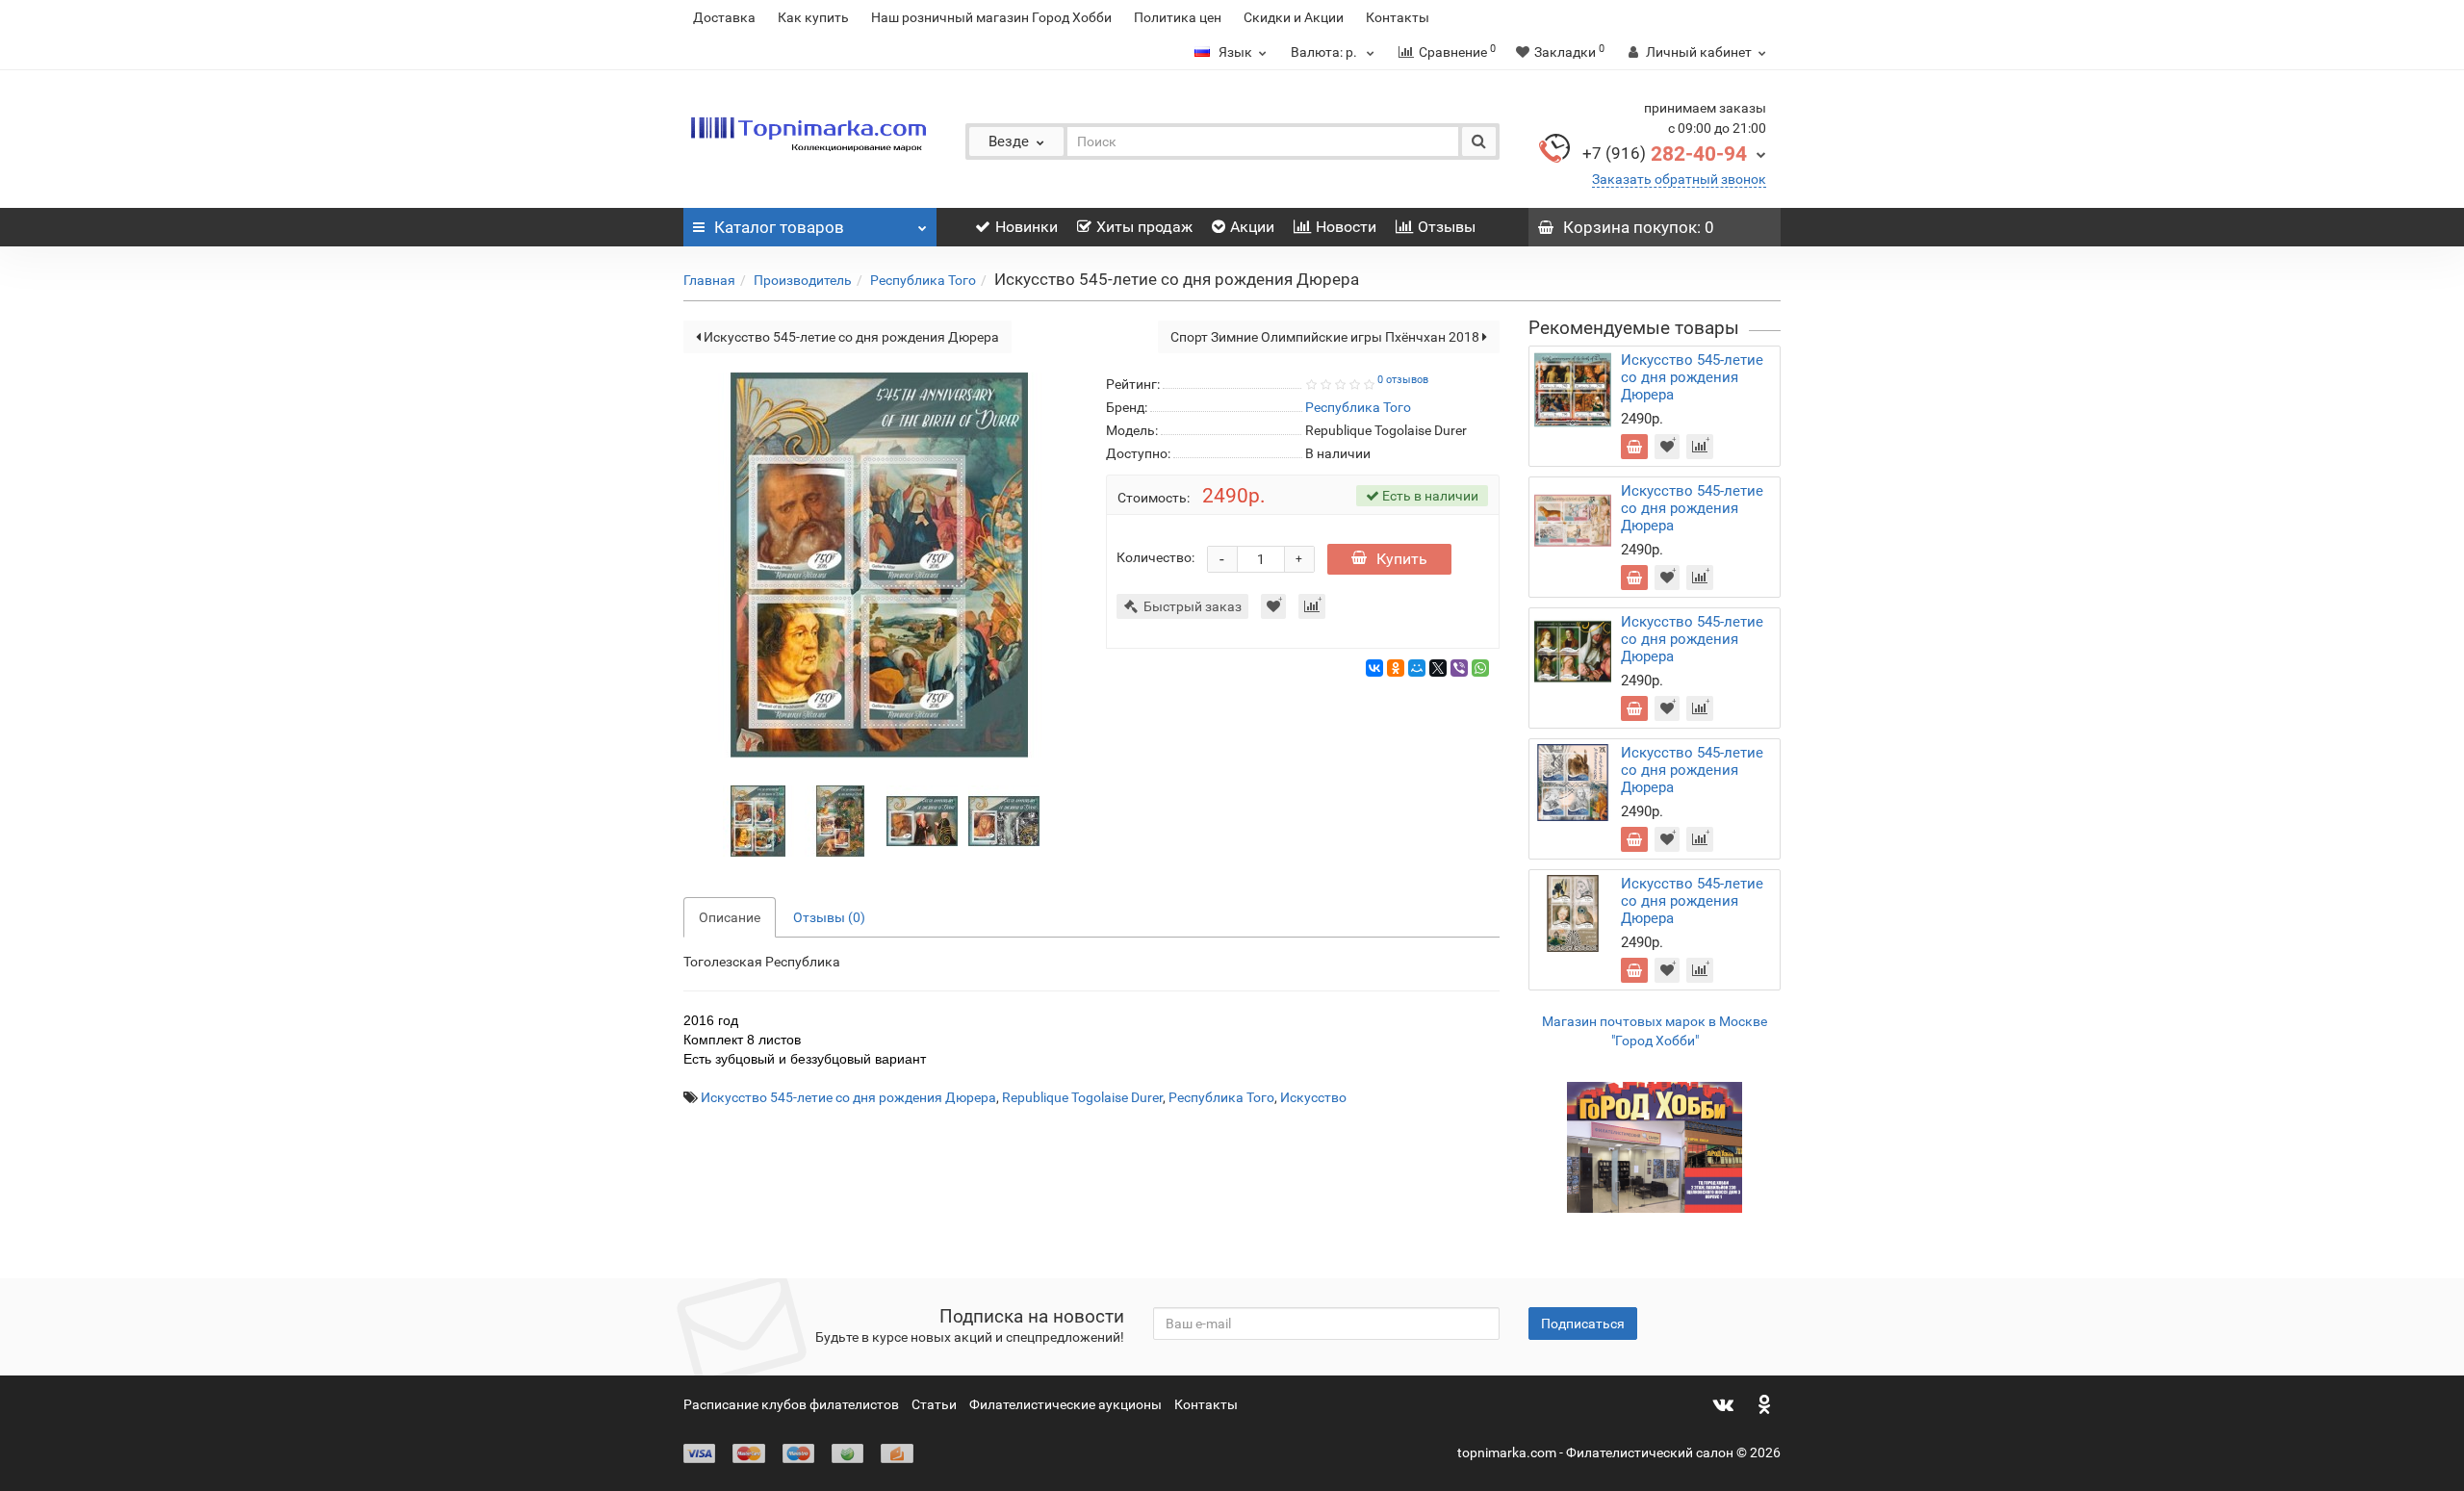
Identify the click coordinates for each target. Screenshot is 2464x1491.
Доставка (724, 17)
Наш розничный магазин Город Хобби (991, 17)
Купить (1402, 559)
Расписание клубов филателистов (791, 1404)
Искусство (1313, 1097)
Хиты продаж (1144, 227)
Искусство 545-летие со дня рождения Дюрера (850, 337)
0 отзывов (1403, 380)
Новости (1346, 227)
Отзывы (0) (829, 917)
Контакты (1398, 17)
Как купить (813, 17)
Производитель (803, 280)
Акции (1252, 227)
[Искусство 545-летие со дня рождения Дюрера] (758, 819)
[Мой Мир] (1417, 668)
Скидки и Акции (1294, 17)
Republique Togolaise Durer (1082, 1097)
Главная (709, 280)
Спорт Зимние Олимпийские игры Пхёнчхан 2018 (1326, 337)
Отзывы (1447, 227)
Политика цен (1178, 17)
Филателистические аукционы (1065, 1404)
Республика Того (923, 280)
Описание (730, 917)
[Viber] (1459, 668)
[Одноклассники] (1396, 668)
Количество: (1155, 557)
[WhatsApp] (1480, 668)
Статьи (934, 1404)
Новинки (1027, 227)
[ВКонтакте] (1374, 668)
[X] (1438, 668)
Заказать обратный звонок (1679, 179)
